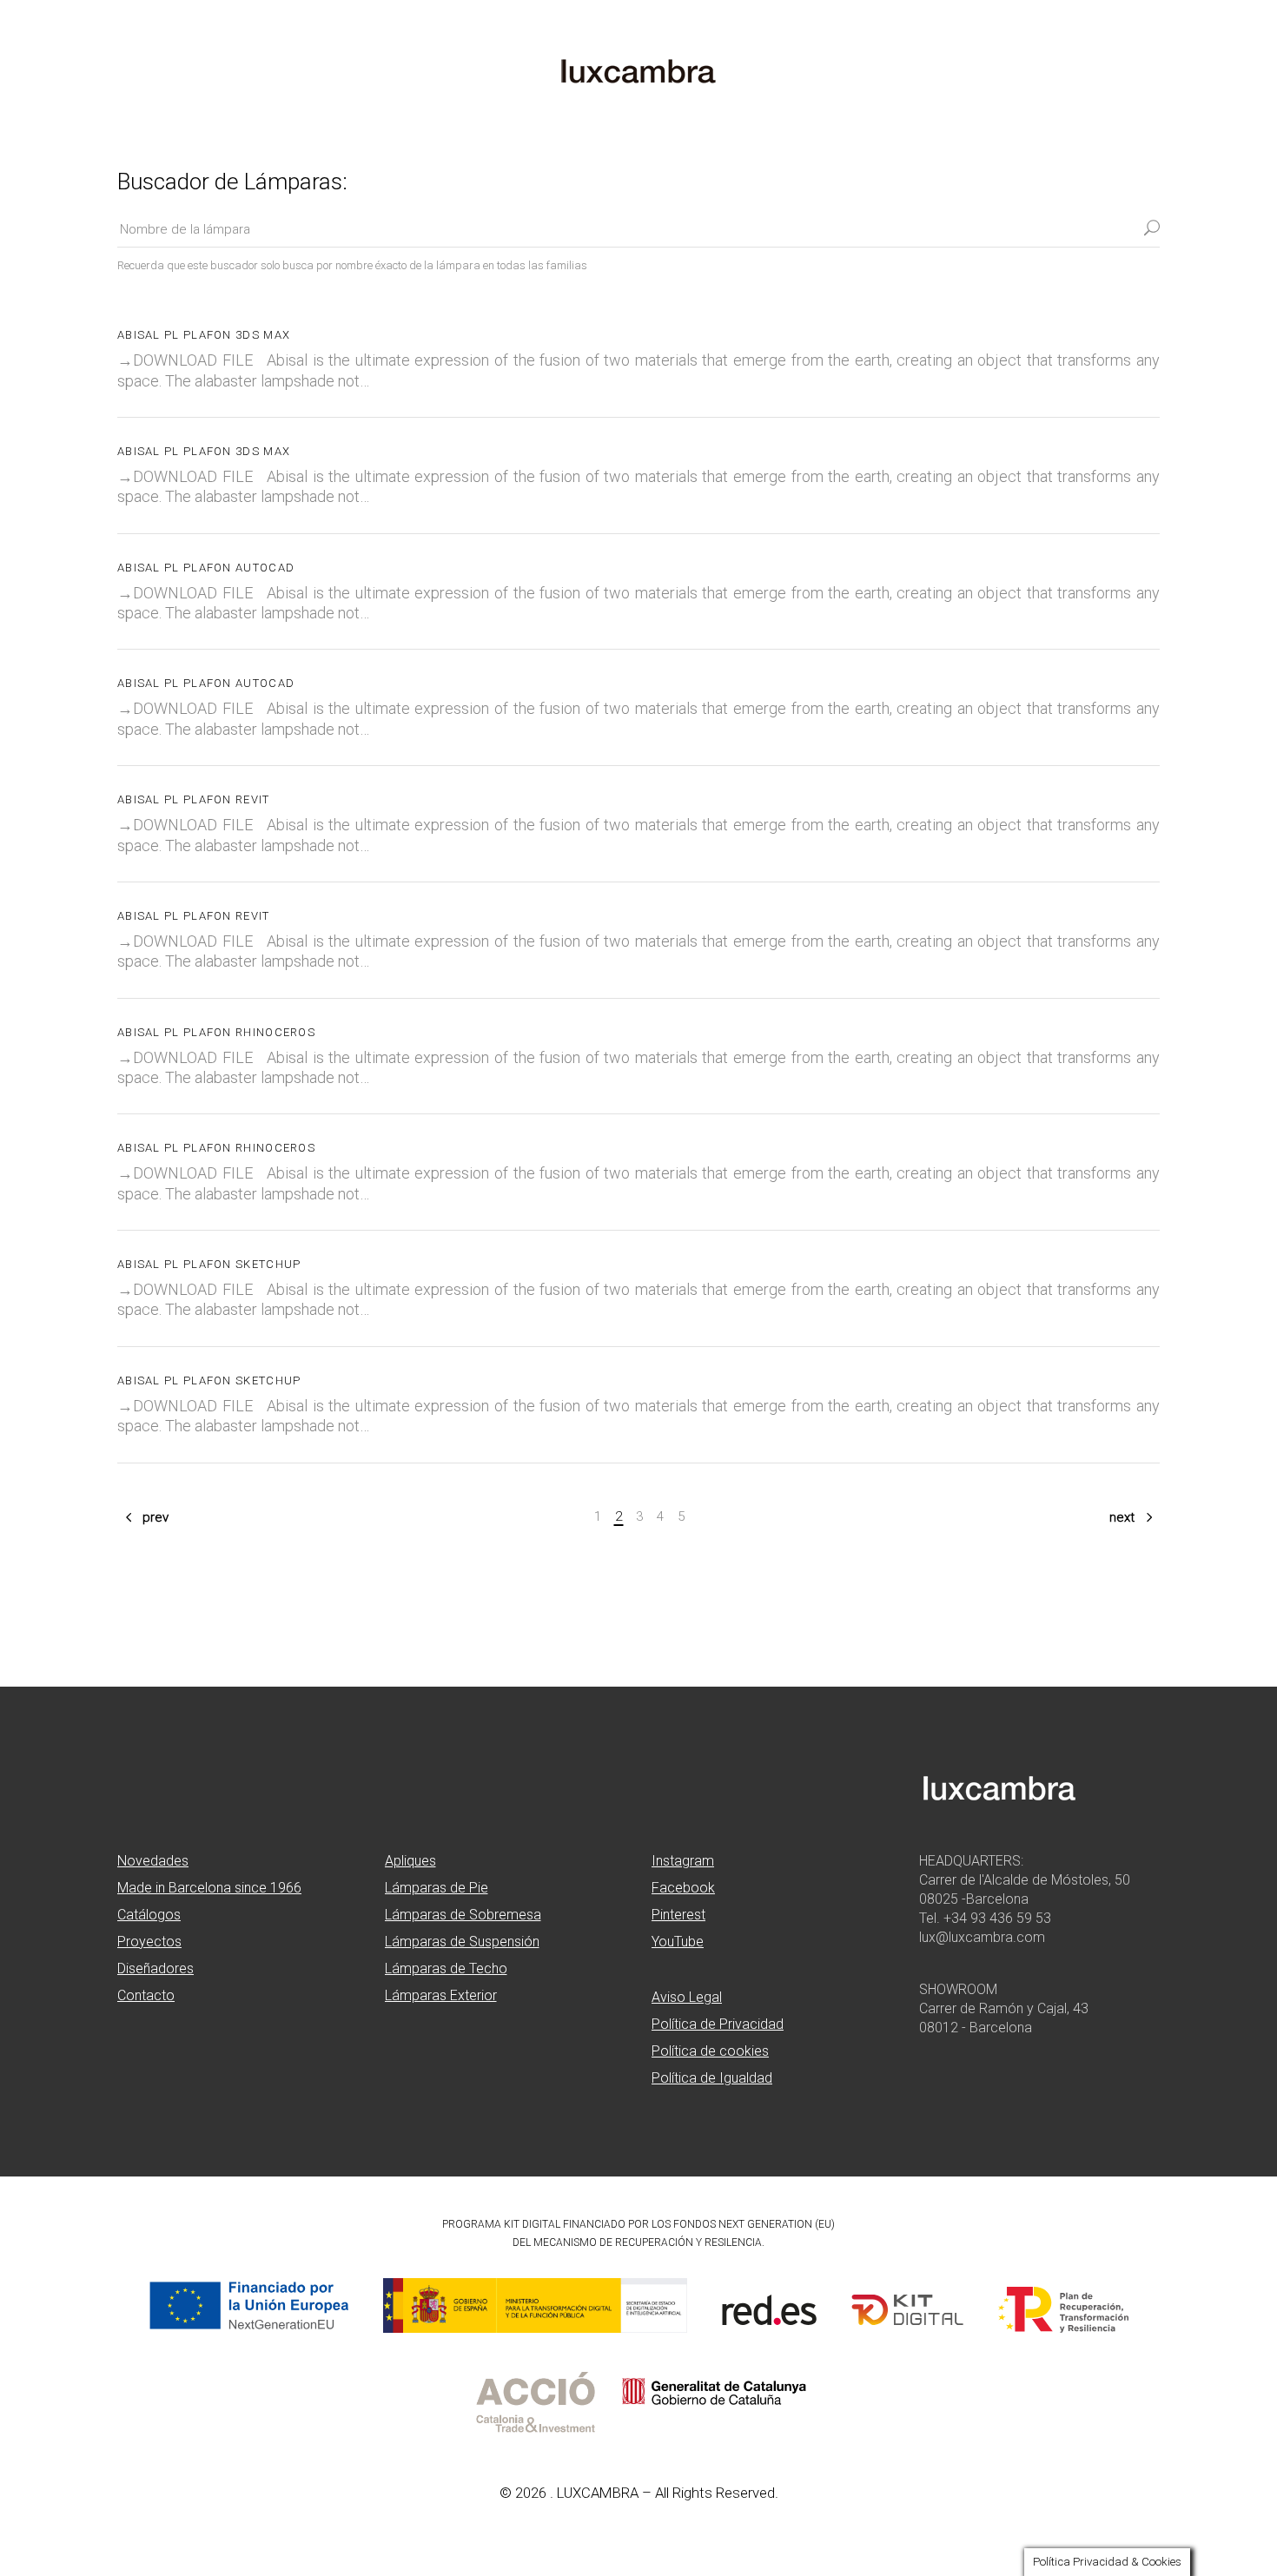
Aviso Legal (687, 1997)
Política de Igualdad (712, 2078)
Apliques (410, 1861)
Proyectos (149, 1942)
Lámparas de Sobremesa (463, 1915)
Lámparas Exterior (441, 1995)
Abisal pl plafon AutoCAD (206, 568)
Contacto (146, 1995)
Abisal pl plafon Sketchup (209, 1264)
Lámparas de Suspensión (462, 1942)
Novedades (153, 1861)
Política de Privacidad (718, 2024)
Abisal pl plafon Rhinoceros (216, 1032)
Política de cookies (710, 2051)
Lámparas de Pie (437, 1888)
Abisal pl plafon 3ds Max (204, 335)
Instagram (683, 1861)
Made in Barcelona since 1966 (209, 1888)
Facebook (683, 1888)
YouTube (678, 1942)
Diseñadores (155, 1968)
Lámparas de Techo (446, 1968)
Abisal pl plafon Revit (194, 799)
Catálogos (149, 1915)
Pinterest (678, 1915)
